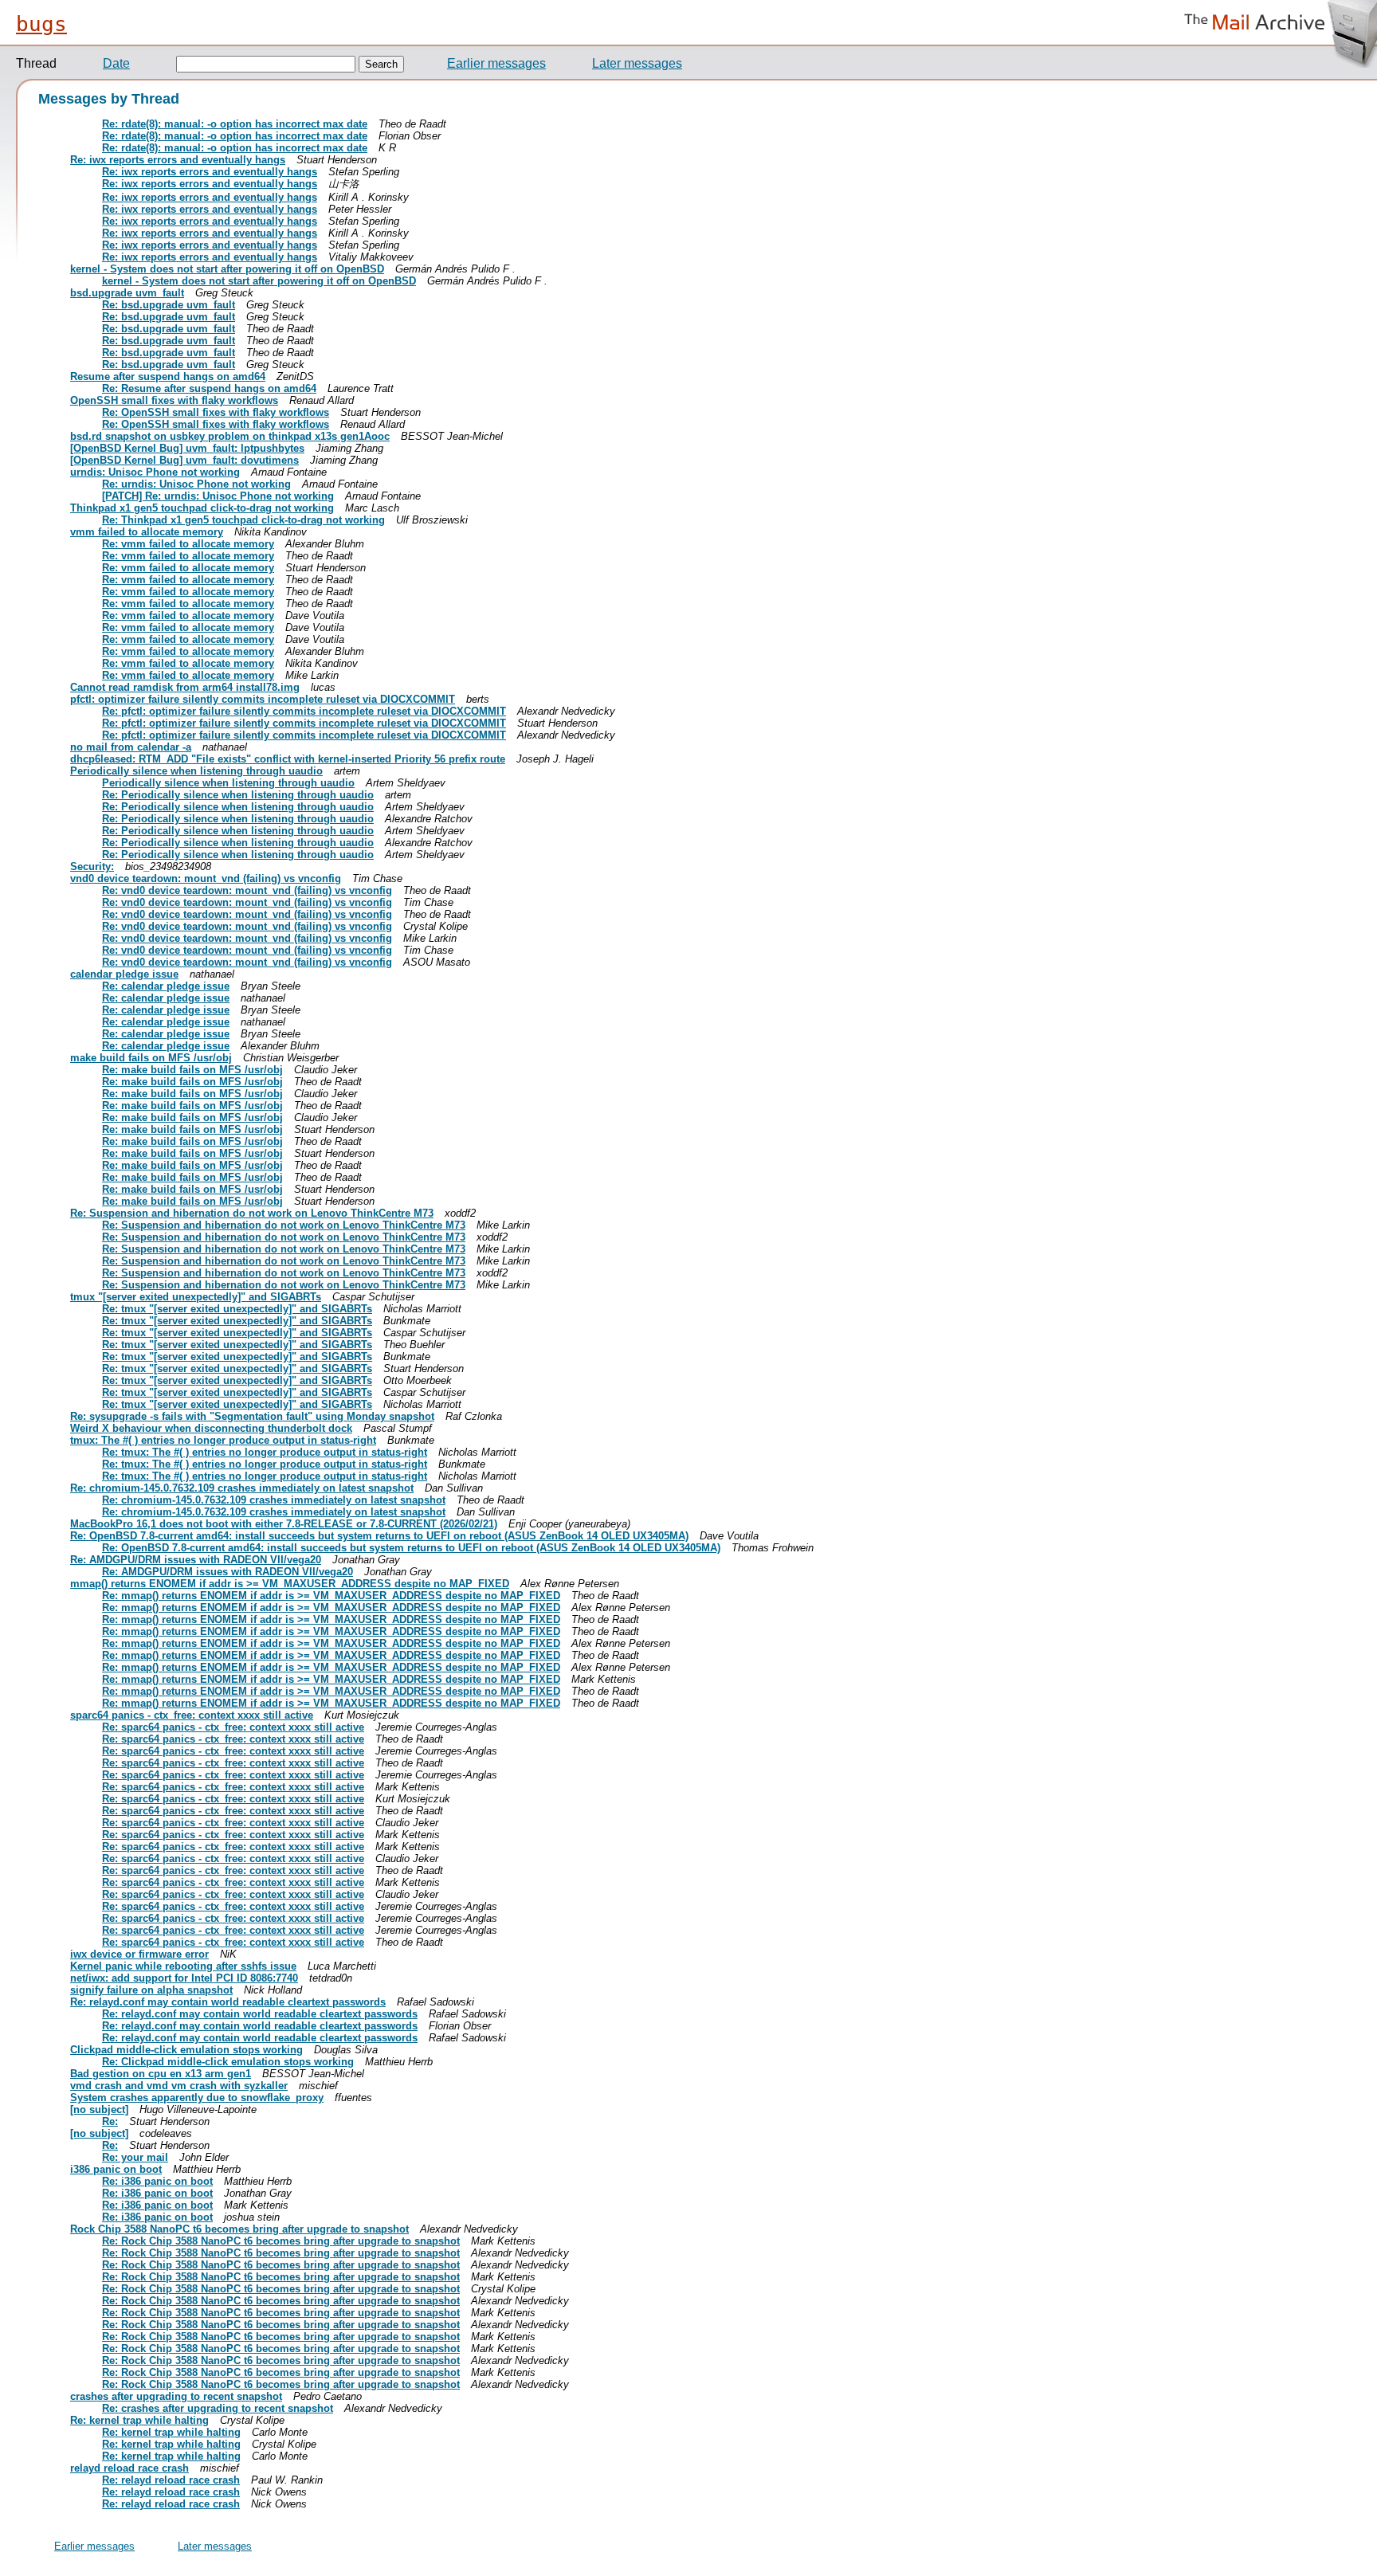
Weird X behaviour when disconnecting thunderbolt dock (211, 1428)
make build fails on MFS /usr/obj (151, 1058)
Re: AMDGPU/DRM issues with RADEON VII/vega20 (196, 1560)
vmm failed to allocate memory (147, 532)
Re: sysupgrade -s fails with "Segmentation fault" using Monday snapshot (252, 1416)
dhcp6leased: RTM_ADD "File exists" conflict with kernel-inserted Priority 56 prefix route (288, 759)
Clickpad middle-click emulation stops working (186, 2050)
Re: (110, 2121)
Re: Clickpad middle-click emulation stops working (228, 2062)
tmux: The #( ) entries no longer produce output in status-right (223, 1440)
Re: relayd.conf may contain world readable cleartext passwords (228, 2002)
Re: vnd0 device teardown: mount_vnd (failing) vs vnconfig (247, 890)
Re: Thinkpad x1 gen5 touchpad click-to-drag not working (243, 520)
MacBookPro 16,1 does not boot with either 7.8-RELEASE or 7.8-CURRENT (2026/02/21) (284, 1524)
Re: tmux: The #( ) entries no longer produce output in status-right (265, 1452)
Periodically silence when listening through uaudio (196, 771)
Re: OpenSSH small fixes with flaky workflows (216, 412)
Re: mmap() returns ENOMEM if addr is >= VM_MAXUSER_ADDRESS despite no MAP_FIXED (331, 1596)
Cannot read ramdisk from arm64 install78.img (185, 687)
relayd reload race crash (129, 2468)
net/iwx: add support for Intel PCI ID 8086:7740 (184, 1978)
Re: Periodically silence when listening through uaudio (238, 795)
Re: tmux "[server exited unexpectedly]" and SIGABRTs (237, 1309)
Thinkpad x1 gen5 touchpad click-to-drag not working (202, 508)
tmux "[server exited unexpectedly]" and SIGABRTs (196, 1297)
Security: (92, 867)
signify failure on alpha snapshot (151, 1990)
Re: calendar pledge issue (166, 986)
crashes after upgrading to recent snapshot (176, 2396)
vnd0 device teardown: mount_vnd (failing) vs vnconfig (206, 878)
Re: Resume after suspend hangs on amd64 (209, 388)
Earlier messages (496, 63)
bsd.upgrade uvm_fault (127, 293)
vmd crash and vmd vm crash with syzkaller (179, 2086)
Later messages (637, 63)
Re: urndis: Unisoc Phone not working (196, 484)
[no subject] (99, 2109)
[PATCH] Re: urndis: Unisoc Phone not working (218, 496)
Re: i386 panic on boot (157, 2181)
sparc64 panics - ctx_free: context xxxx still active (192, 1715)
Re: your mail (135, 2157)
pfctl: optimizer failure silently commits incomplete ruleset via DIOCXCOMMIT (263, 699)
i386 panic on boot (116, 2169)
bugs (41, 24)
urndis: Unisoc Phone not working (155, 472)
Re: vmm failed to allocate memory (188, 544)
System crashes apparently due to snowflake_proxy (197, 2098)
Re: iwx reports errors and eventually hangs (178, 160)
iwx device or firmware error (139, 1954)
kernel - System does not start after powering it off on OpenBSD (227, 269)
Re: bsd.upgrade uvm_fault (169, 305)
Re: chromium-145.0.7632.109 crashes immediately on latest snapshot (242, 1488)
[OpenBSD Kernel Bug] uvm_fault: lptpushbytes (187, 448)
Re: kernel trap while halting (139, 2420)
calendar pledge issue (124, 974)
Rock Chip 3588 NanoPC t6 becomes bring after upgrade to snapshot (239, 2229)
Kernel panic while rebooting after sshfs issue (183, 1966)
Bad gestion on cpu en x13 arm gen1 (161, 2074)
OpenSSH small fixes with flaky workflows (174, 400)
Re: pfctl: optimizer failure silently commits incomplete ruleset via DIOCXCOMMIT (304, 711)
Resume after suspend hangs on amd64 (168, 376)
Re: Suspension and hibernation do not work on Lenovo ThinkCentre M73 (252, 1213)
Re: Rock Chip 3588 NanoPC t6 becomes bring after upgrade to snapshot (281, 2241)
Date (116, 63)
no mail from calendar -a (131, 747)
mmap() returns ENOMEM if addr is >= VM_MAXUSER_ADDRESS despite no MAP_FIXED (290, 1584)
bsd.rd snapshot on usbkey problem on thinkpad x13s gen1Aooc (230, 436)
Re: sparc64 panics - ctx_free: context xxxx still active (233, 1727)
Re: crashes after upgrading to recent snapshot (218, 2408)
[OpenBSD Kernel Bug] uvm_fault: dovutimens (184, 460)
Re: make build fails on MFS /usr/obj (192, 1070)
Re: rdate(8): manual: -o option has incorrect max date (235, 124)
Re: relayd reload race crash (171, 2480)
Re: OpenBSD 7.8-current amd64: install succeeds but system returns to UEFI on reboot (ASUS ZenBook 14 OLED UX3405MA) (379, 1536)
